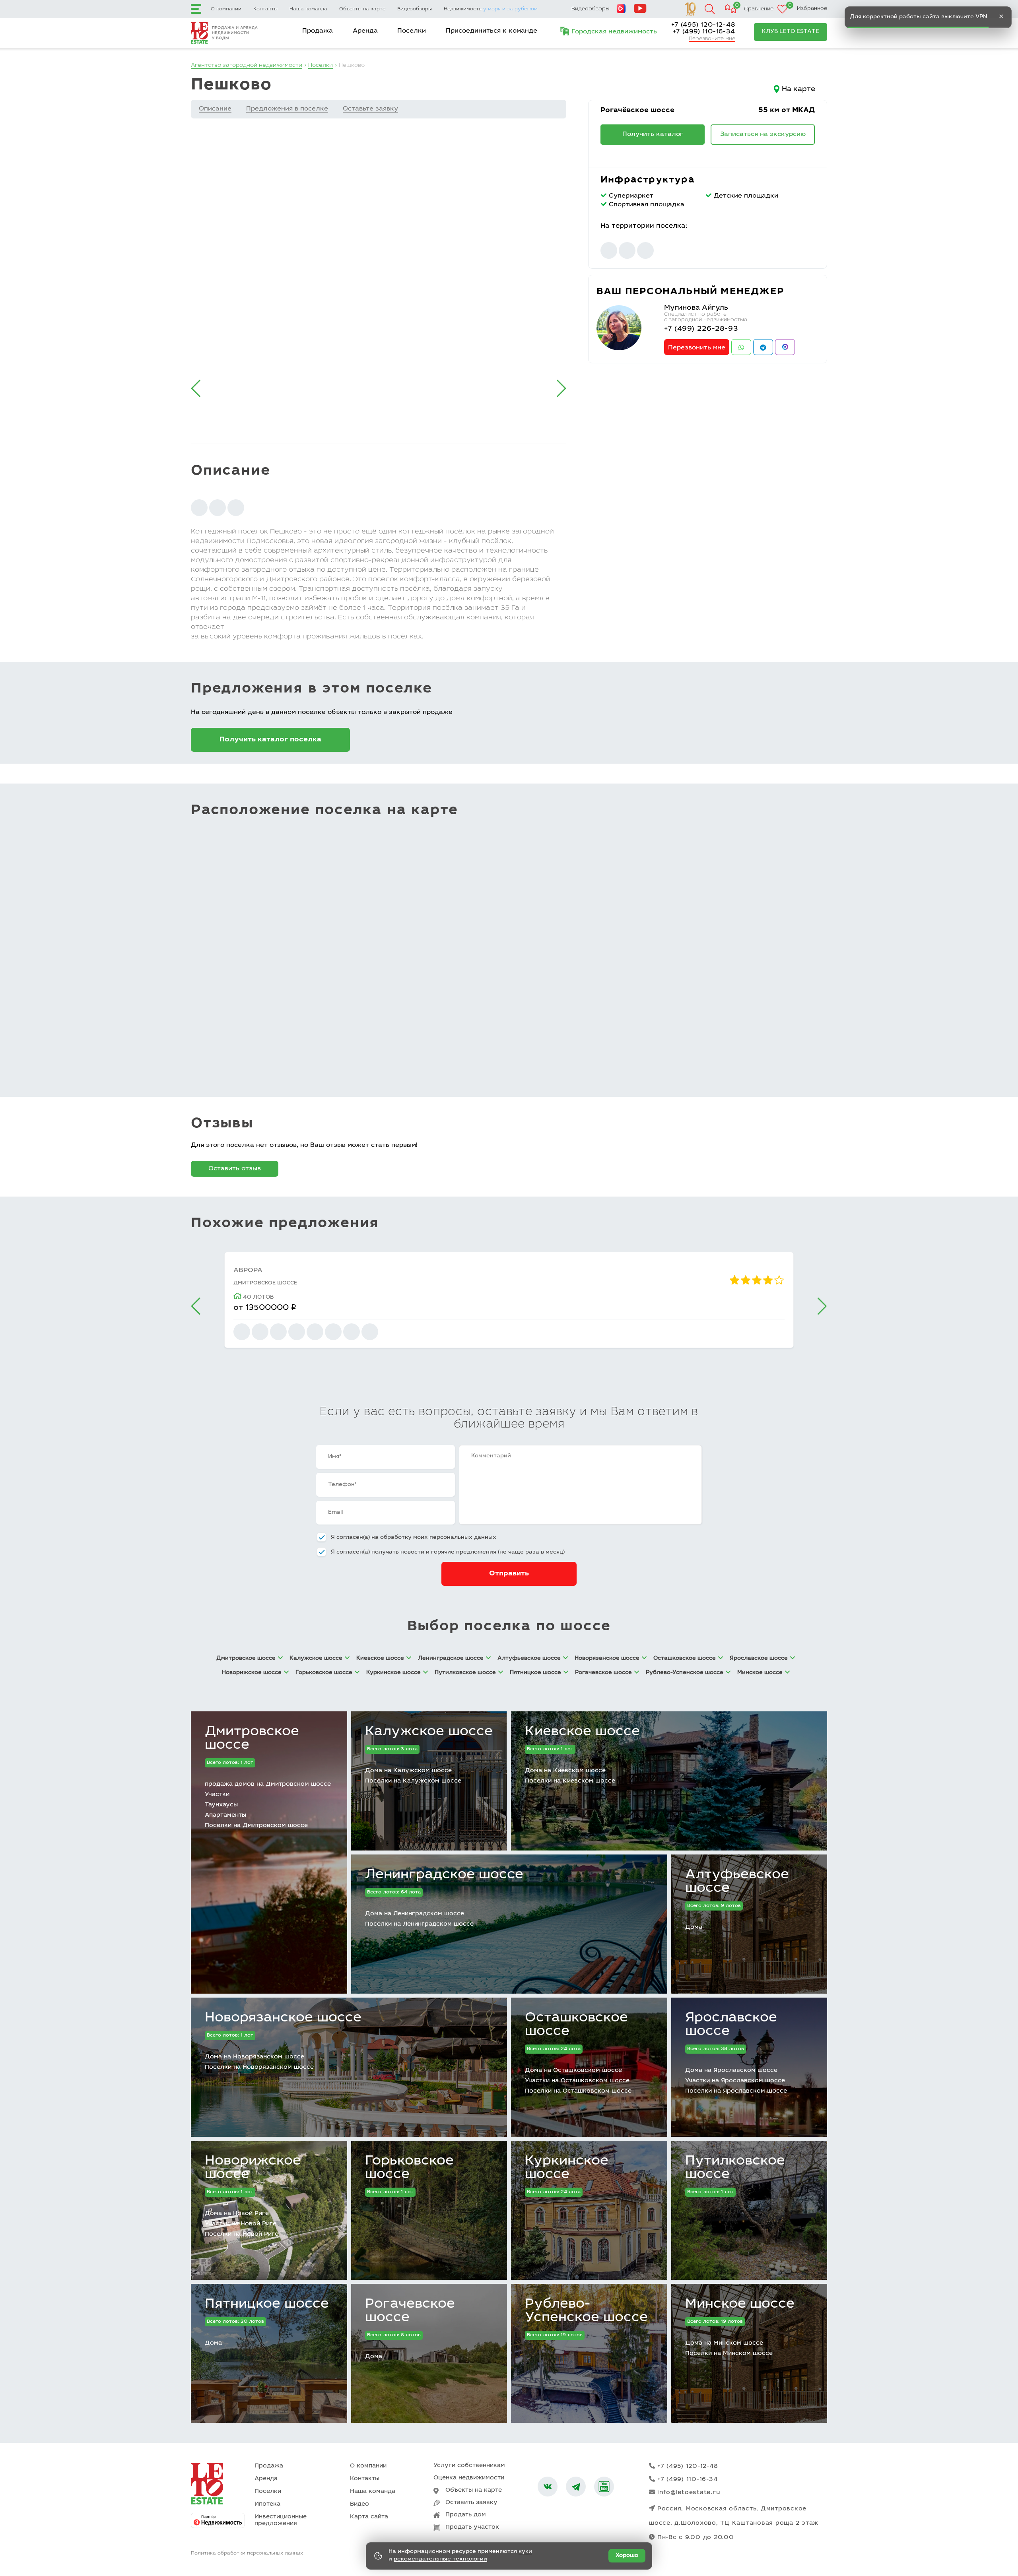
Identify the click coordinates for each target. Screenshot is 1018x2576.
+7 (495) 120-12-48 (703, 25)
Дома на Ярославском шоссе (731, 2071)
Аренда (365, 31)
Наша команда (308, 9)
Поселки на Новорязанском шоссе (259, 2067)
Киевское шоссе (582, 1732)
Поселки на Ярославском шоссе (736, 2091)
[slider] (757, 1280)
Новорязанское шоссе (283, 2018)
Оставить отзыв (235, 1169)
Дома (694, 1927)
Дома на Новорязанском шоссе (254, 2057)
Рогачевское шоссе (410, 2311)
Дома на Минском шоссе (724, 2343)
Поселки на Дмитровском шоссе (256, 1826)
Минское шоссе (740, 2304)
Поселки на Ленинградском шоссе (419, 1924)
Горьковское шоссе (409, 2168)
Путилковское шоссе (735, 2168)
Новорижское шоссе (253, 2168)
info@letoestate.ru (689, 2493)
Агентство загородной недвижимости (247, 66)
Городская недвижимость (614, 32)
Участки (217, 1795)
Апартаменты (225, 1815)
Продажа (318, 31)
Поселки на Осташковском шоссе (578, 2091)
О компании (226, 9)
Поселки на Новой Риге (242, 2234)
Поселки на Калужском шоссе (413, 1781)
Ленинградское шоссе (444, 1875)
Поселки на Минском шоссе (729, 2354)
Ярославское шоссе (731, 2025)
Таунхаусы (221, 1805)
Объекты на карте (362, 9)
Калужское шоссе (429, 1732)
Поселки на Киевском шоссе (570, 1781)
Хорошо (627, 2556)
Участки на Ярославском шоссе (735, 2081)
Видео (359, 2504)
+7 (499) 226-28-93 (701, 329)
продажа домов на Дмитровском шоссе (268, 1784)
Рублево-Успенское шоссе (586, 2311)
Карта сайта (369, 2517)
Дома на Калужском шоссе (408, 1771)
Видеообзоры (415, 9)
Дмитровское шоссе (252, 1739)
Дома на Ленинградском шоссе (415, 1914)
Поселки (412, 31)
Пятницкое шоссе (267, 2304)
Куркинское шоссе (567, 2168)
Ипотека (267, 2504)
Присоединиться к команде (492, 31)
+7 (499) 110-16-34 (704, 32)
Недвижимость (491, 9)
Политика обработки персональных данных (247, 2553)
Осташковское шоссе (576, 2025)
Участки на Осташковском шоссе (577, 2081)
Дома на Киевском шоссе (565, 1771)
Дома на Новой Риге (237, 2214)
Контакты (265, 9)
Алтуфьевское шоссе (737, 1882)
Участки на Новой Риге (241, 2224)
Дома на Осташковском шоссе (573, 2071)
